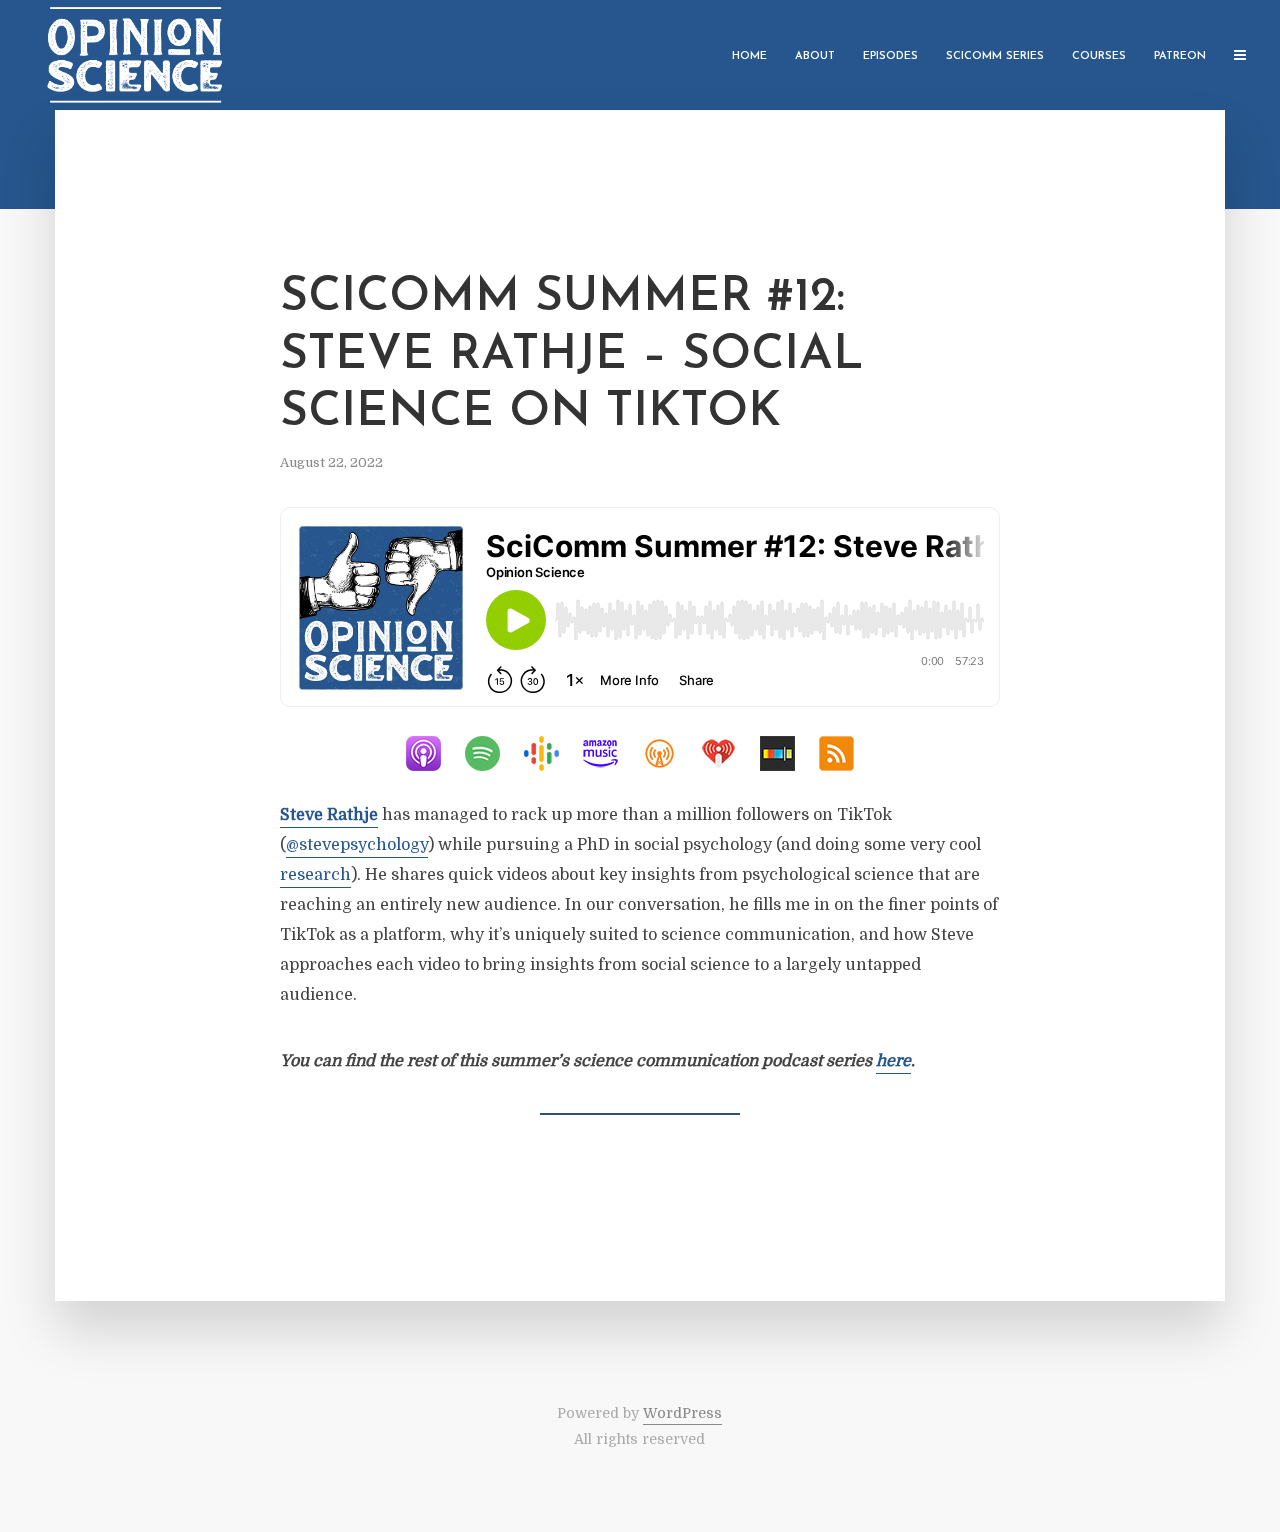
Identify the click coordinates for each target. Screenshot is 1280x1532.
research (315, 875)
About (815, 56)
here (893, 1061)
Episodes (890, 56)
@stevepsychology (357, 845)
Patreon (1180, 56)
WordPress (682, 1413)
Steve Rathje (329, 815)
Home (749, 56)
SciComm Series (995, 56)
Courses (1099, 56)
